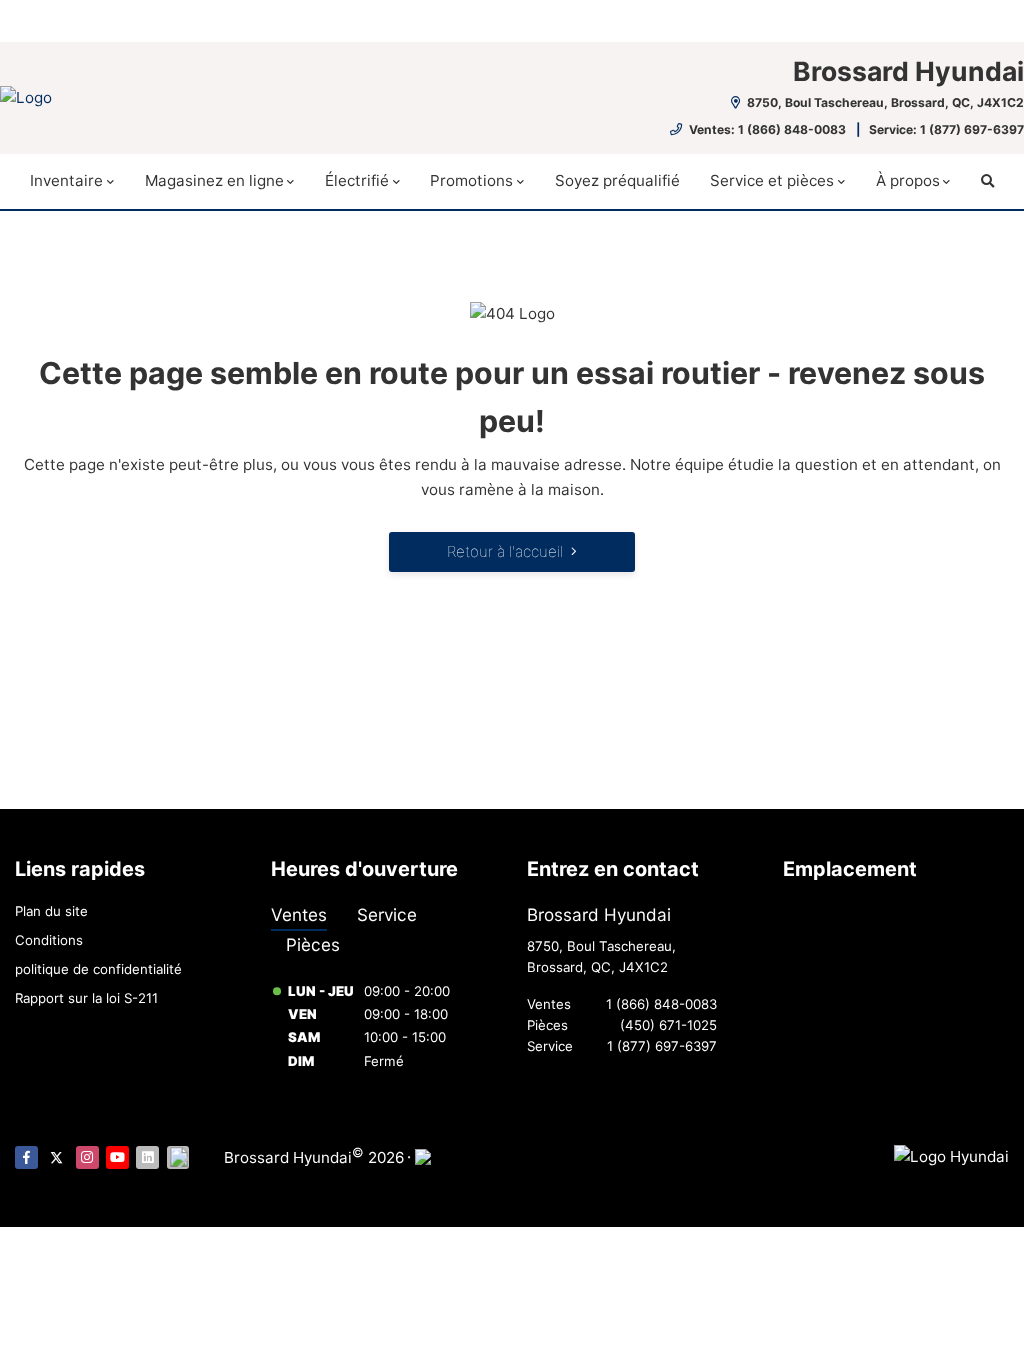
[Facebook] (26, 1157)
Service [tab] (387, 914)
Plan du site (51, 911)
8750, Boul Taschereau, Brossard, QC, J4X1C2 (884, 102)
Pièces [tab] (313, 944)
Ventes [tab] (299, 914)
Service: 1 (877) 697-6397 (946, 129)
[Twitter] (56, 1157)
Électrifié (357, 180)
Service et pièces (772, 180)
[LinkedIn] (147, 1157)
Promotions (471, 180)
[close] (990, 17)
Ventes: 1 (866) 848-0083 (767, 129)
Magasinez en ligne (214, 180)
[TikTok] (178, 1157)
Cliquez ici (376, 21)
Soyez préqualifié (617, 180)
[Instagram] (87, 1157)
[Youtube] (117, 1157)
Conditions (49, 940)
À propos (908, 180)
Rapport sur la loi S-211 (86, 998)
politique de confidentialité (98, 969)
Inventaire (66, 180)
